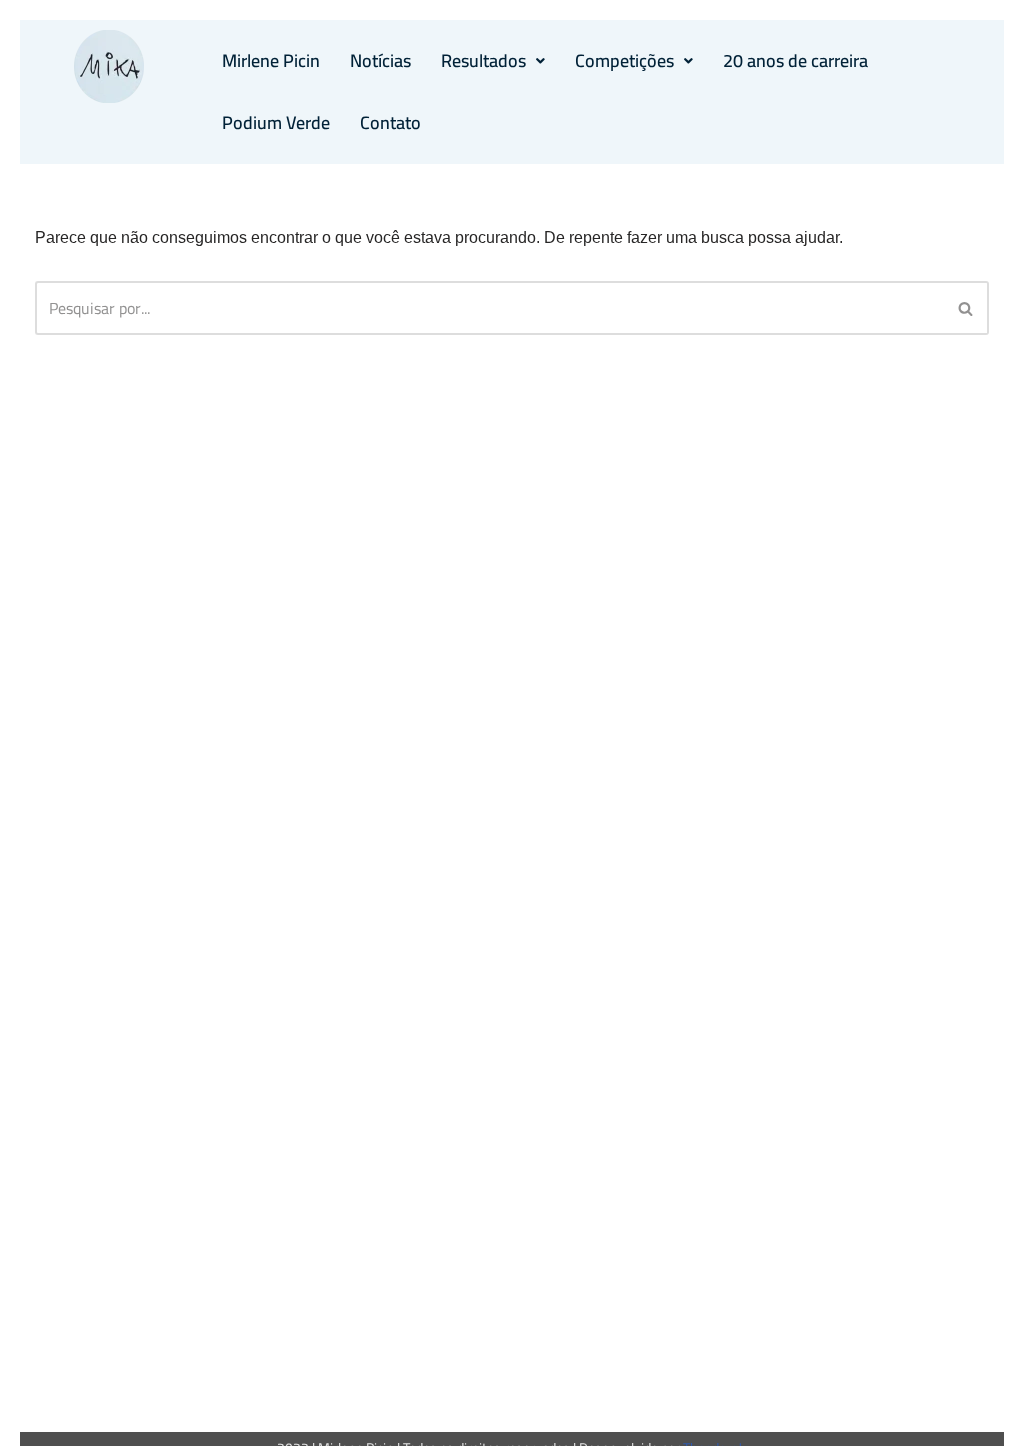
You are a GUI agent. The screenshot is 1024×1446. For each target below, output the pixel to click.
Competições (624, 60)
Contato (390, 122)
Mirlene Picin (271, 60)
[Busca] (966, 308)
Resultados (483, 60)
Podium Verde (276, 122)
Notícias (380, 60)
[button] (493, 61)
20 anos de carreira (795, 60)
